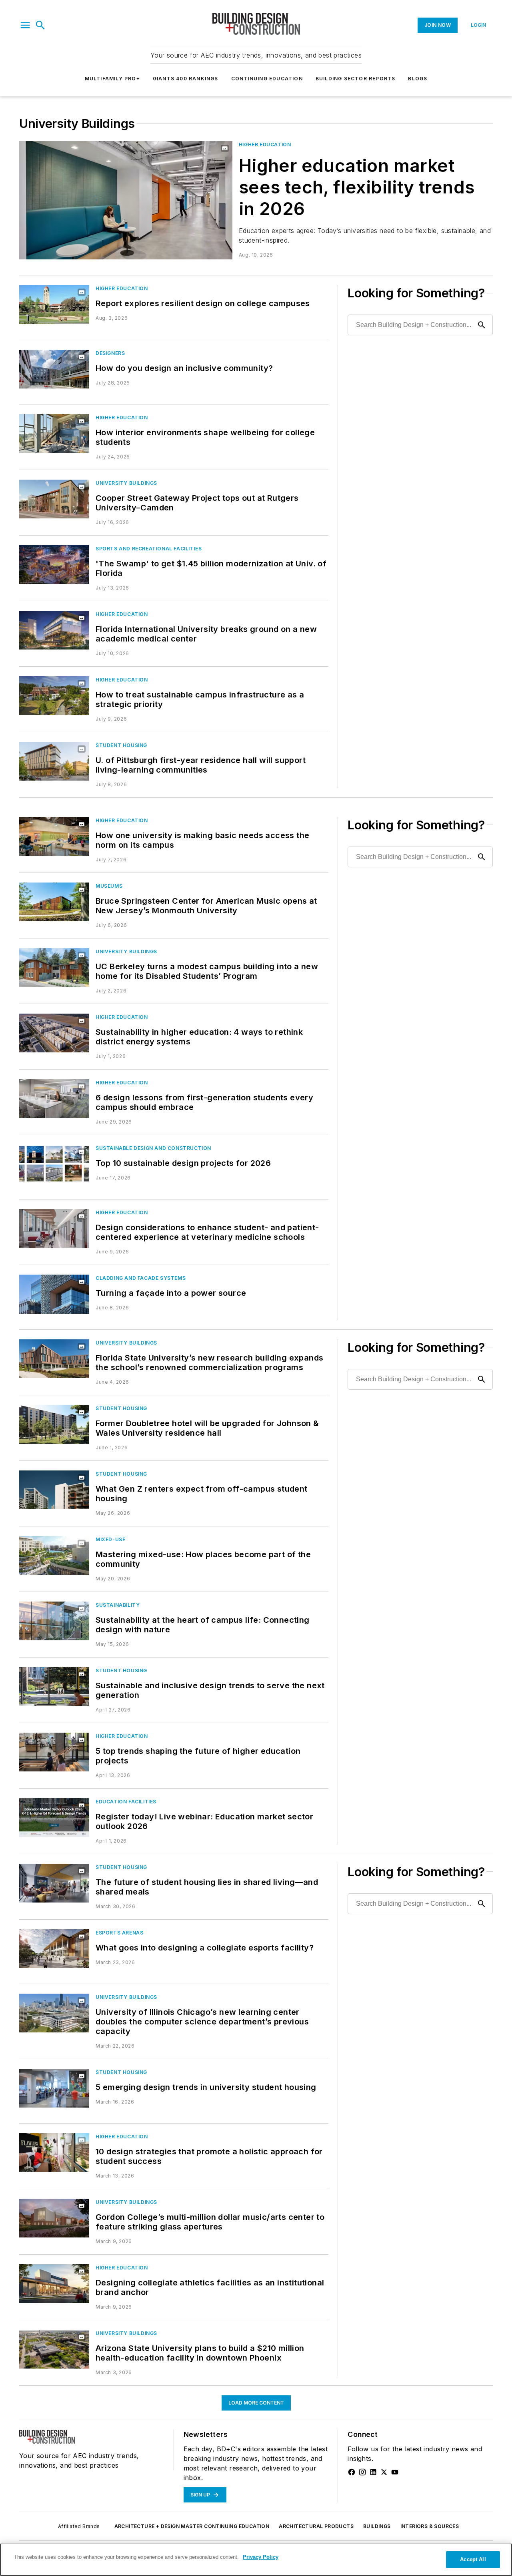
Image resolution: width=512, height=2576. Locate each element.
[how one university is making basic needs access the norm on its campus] (54, 836)
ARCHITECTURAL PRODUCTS (316, 2526)
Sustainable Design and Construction (153, 1148)
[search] (40, 25)
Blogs (418, 79)
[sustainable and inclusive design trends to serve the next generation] (54, 1686)
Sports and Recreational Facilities (149, 549)
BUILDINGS (377, 2526)
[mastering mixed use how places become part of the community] (54, 1555)
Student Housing (121, 745)
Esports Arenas (119, 1933)
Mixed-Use (110, 1539)
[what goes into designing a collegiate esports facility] (54, 1949)
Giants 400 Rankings (186, 79)
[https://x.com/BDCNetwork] (384, 2472)
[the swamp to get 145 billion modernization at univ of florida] (54, 565)
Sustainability (118, 1605)
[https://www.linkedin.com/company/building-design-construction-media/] (373, 2472)
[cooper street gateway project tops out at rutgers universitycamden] (54, 499)
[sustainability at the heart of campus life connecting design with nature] (54, 1621)
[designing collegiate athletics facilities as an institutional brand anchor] (54, 2284)
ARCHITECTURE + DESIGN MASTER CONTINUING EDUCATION (192, 2526)
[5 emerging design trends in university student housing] (54, 2088)
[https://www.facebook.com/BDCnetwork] (352, 2472)
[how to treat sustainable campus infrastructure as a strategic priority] (54, 696)
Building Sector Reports (356, 79)
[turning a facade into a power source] (54, 1294)
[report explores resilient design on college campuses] (54, 304)
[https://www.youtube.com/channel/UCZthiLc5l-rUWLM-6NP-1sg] (395, 2472)
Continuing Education (267, 79)
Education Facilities (126, 1802)
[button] (25, 25)
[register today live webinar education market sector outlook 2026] (54, 1818)
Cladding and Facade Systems (141, 1278)
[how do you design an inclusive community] (54, 369)
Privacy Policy (261, 2557)
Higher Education (265, 144)
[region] (256, 2560)
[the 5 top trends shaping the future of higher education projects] (54, 1752)
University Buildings (126, 483)
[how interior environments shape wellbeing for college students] (54, 433)
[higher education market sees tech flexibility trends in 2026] (126, 200)
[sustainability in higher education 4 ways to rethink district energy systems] (54, 1033)
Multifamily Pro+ (112, 79)
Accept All (473, 2559)
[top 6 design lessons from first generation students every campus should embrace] (54, 1099)
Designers (110, 353)
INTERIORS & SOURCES (430, 2526)
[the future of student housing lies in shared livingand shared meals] (54, 1883)
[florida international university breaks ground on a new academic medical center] (54, 630)
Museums (109, 886)
